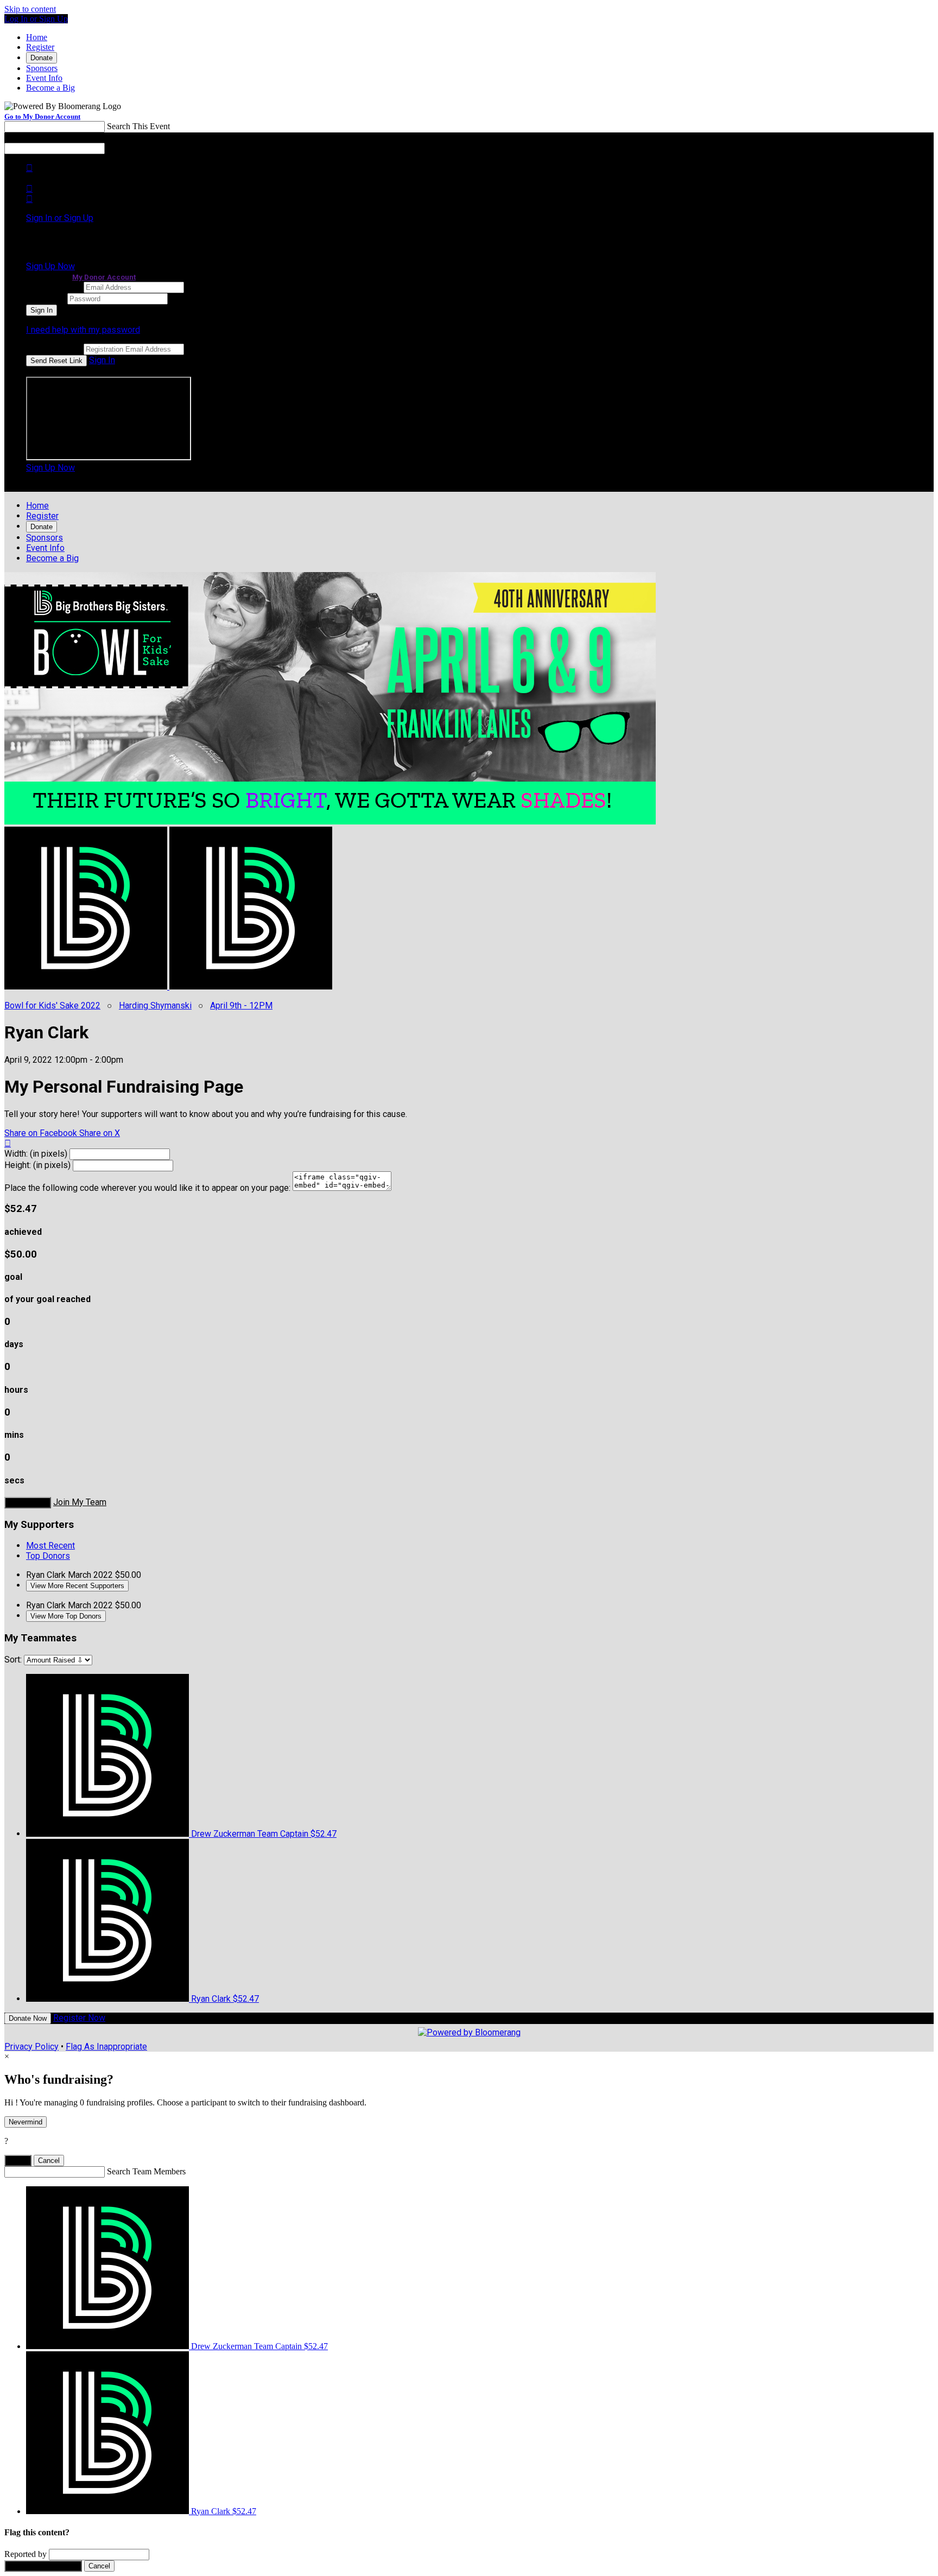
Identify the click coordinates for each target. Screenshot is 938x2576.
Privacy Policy (31, 2047)
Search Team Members (146, 2171)
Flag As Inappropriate (106, 2047)
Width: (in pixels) (36, 1154)
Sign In (102, 360)
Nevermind (26, 2122)
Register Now (79, 2018)
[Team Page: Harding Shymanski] (251, 986)
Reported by (26, 2554)
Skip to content (30, 9)
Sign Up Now (50, 266)
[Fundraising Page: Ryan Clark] (87, 986)
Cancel (49, 2161)
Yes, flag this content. (43, 2566)
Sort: (13, 1660)
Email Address (54, 287)
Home (37, 37)
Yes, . (18, 2161)
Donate (42, 58)
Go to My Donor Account (42, 116)
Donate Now (28, 1503)
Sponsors (42, 68)
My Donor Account (104, 277)
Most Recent (50, 1546)
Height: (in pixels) (37, 1165)
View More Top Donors (66, 1616)
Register (40, 47)
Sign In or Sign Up (60, 218)
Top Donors (48, 1556)
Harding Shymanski (155, 1005)
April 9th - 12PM (241, 1005)
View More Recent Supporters (77, 1586)
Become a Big (50, 88)
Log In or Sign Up (36, 19)
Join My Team (80, 1502)
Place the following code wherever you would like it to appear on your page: (147, 1188)
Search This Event (138, 126)
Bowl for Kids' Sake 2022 (52, 1005)
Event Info (44, 78)
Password (46, 298)
